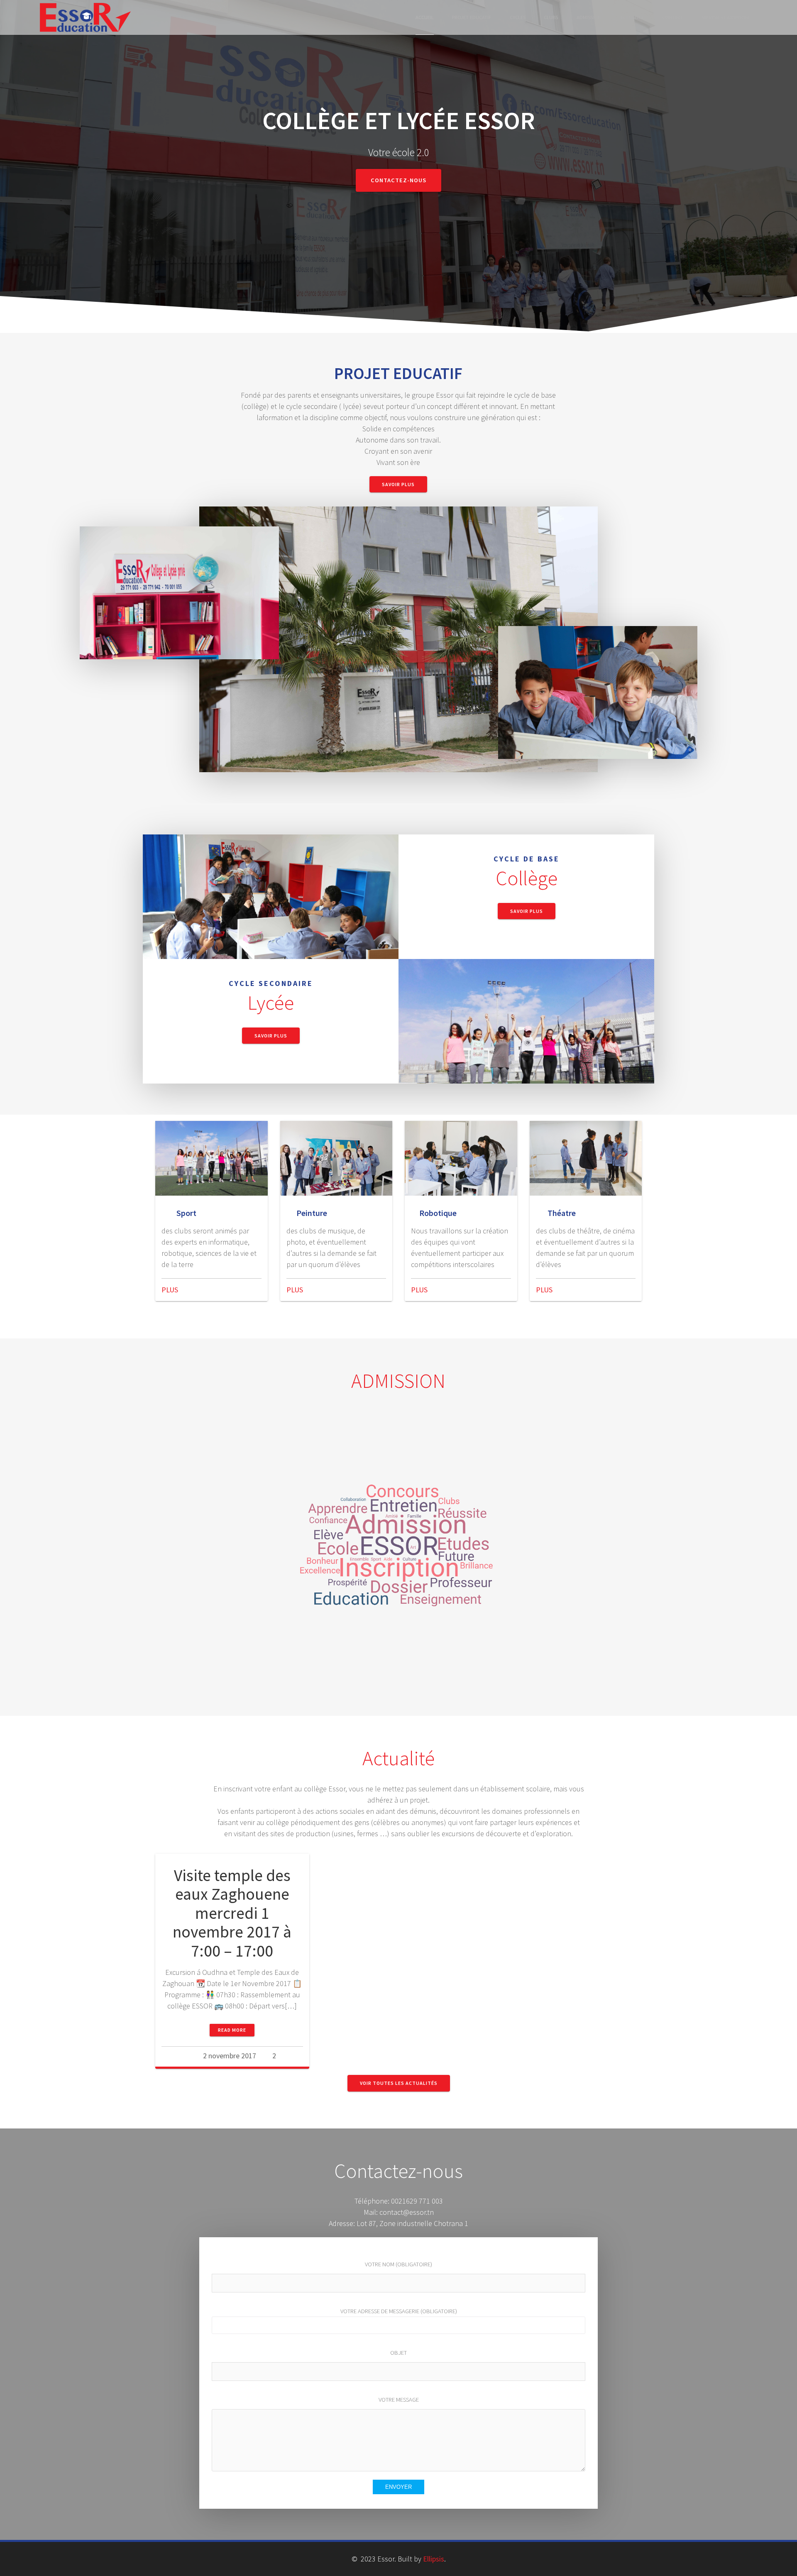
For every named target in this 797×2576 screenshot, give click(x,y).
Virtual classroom (725, 18)
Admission (589, 18)
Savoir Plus (398, 484)
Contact (673, 18)
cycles (518, 18)
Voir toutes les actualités (399, 2083)
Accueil (425, 18)
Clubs (551, 18)
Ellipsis (434, 2559)
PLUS (170, 1290)
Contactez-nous (398, 180)
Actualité (632, 18)
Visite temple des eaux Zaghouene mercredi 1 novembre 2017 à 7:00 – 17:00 (232, 1913)
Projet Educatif (472, 18)
